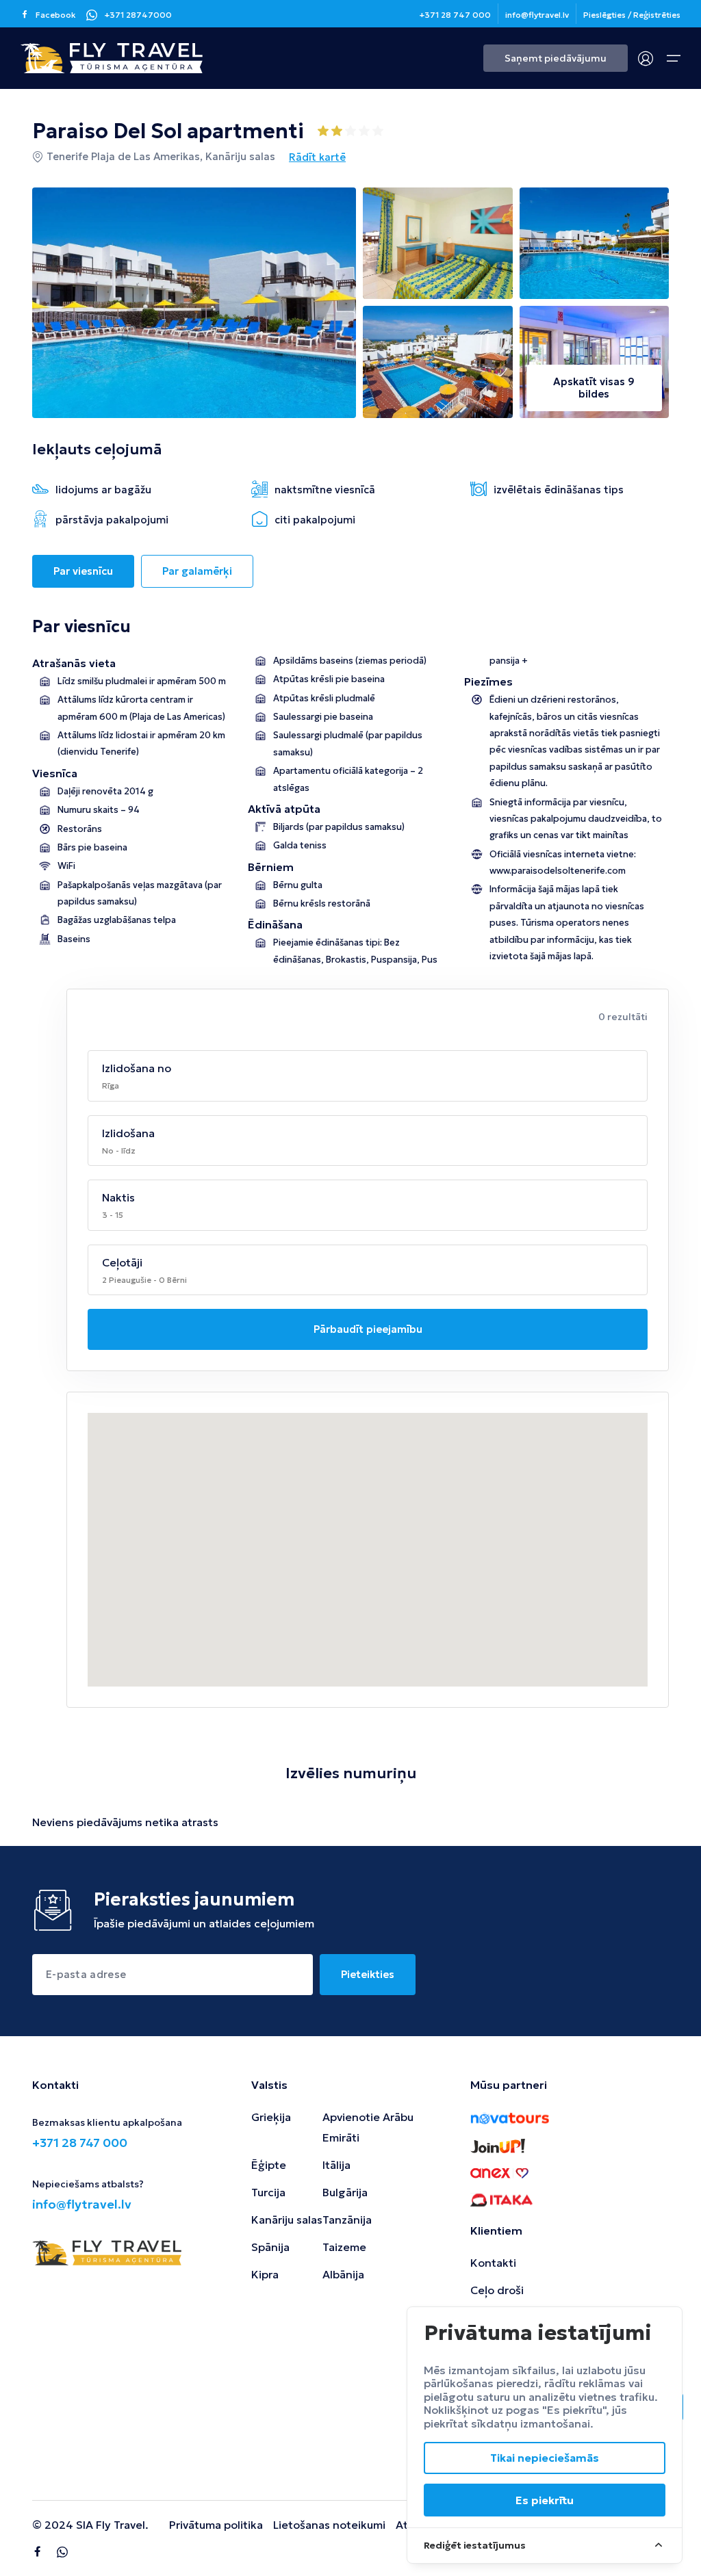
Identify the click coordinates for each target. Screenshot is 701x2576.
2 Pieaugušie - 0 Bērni (144, 1280)
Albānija (343, 2274)
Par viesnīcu (83, 571)
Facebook (56, 15)
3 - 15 (113, 1215)
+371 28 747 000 (455, 15)
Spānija (270, 2247)
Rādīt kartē (317, 157)
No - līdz (119, 1150)
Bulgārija (345, 2192)
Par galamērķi (197, 571)
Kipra (265, 2274)
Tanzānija (347, 2220)
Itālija (336, 2165)
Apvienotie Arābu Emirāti (368, 2127)
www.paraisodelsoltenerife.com (558, 871)
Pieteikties (368, 1974)
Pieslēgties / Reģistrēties (632, 15)
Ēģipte (269, 2165)
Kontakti (493, 2263)
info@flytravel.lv (537, 15)
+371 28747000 (138, 15)
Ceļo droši (497, 2290)
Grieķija (271, 2117)
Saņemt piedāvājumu (556, 58)
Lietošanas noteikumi (329, 2525)
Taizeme (344, 2247)
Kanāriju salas (287, 2220)
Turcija (268, 2192)
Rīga (111, 1085)
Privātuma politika (216, 2525)
